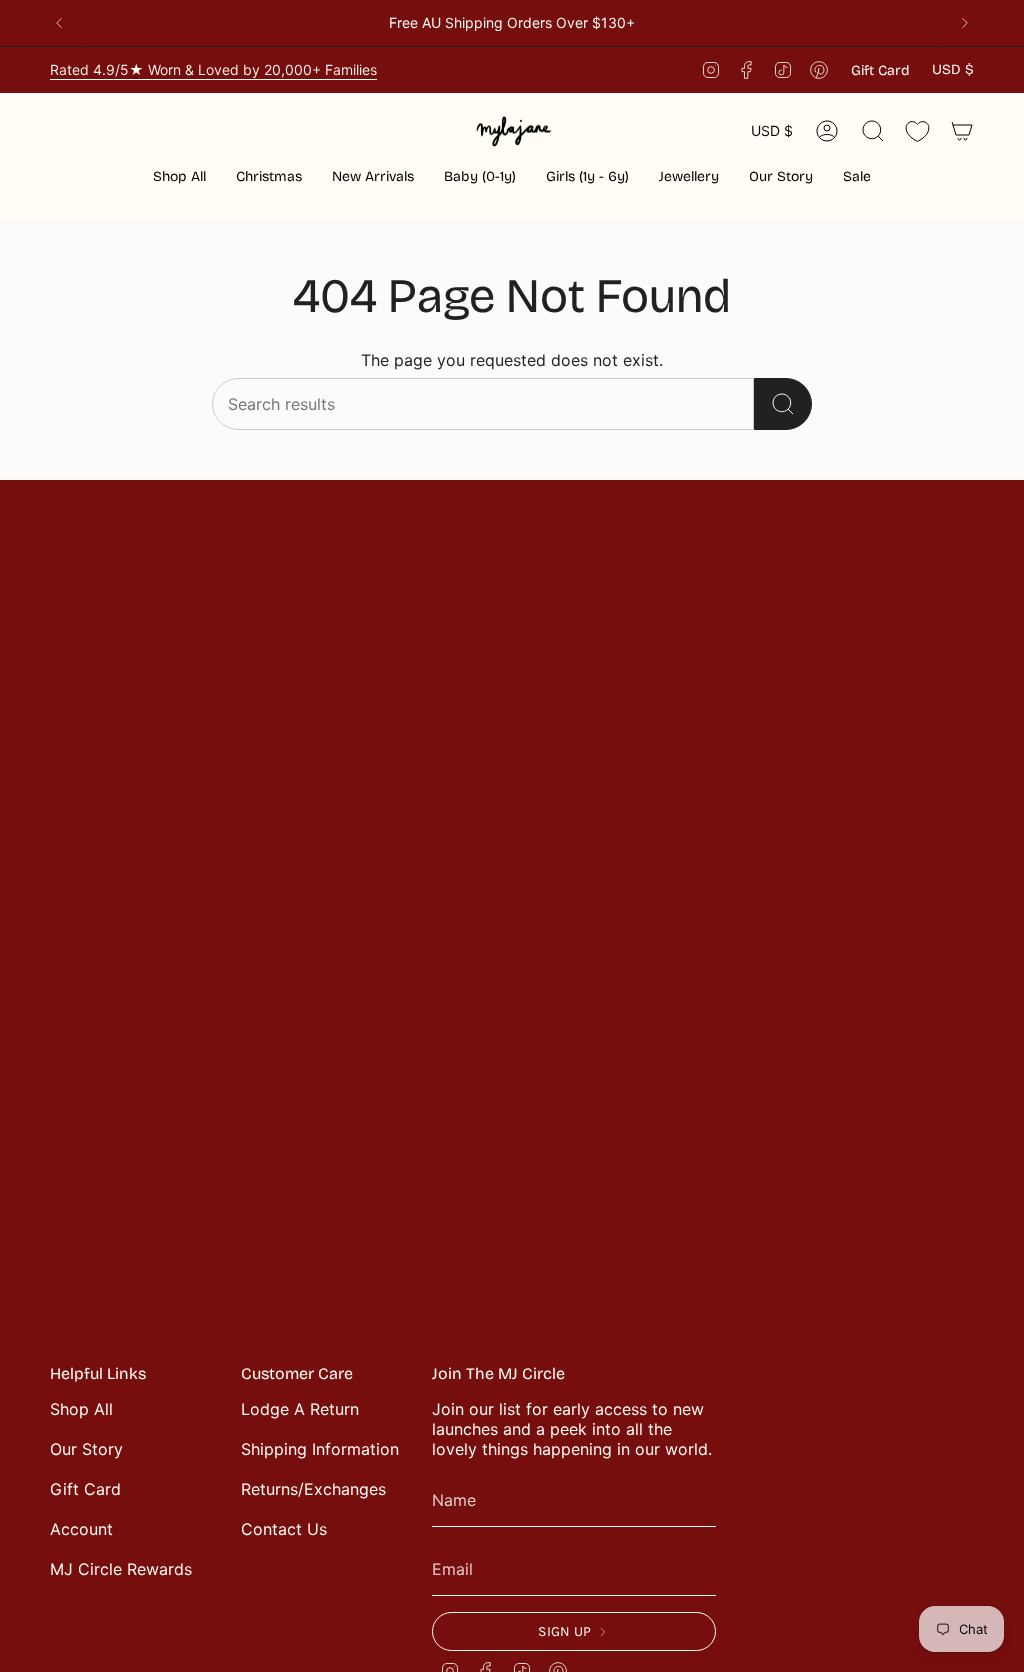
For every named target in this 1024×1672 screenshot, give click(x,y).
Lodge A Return (300, 1409)
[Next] (965, 23)
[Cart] (962, 131)
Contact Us (284, 1529)
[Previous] (59, 23)
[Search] (783, 404)
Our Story (86, 1449)
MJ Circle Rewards (121, 1569)
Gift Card (880, 70)
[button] (269, 178)
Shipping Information (320, 1449)
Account (81, 1529)
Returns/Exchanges (313, 1489)
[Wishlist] (917, 131)
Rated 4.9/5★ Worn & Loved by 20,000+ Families (213, 69)
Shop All (81, 1409)
